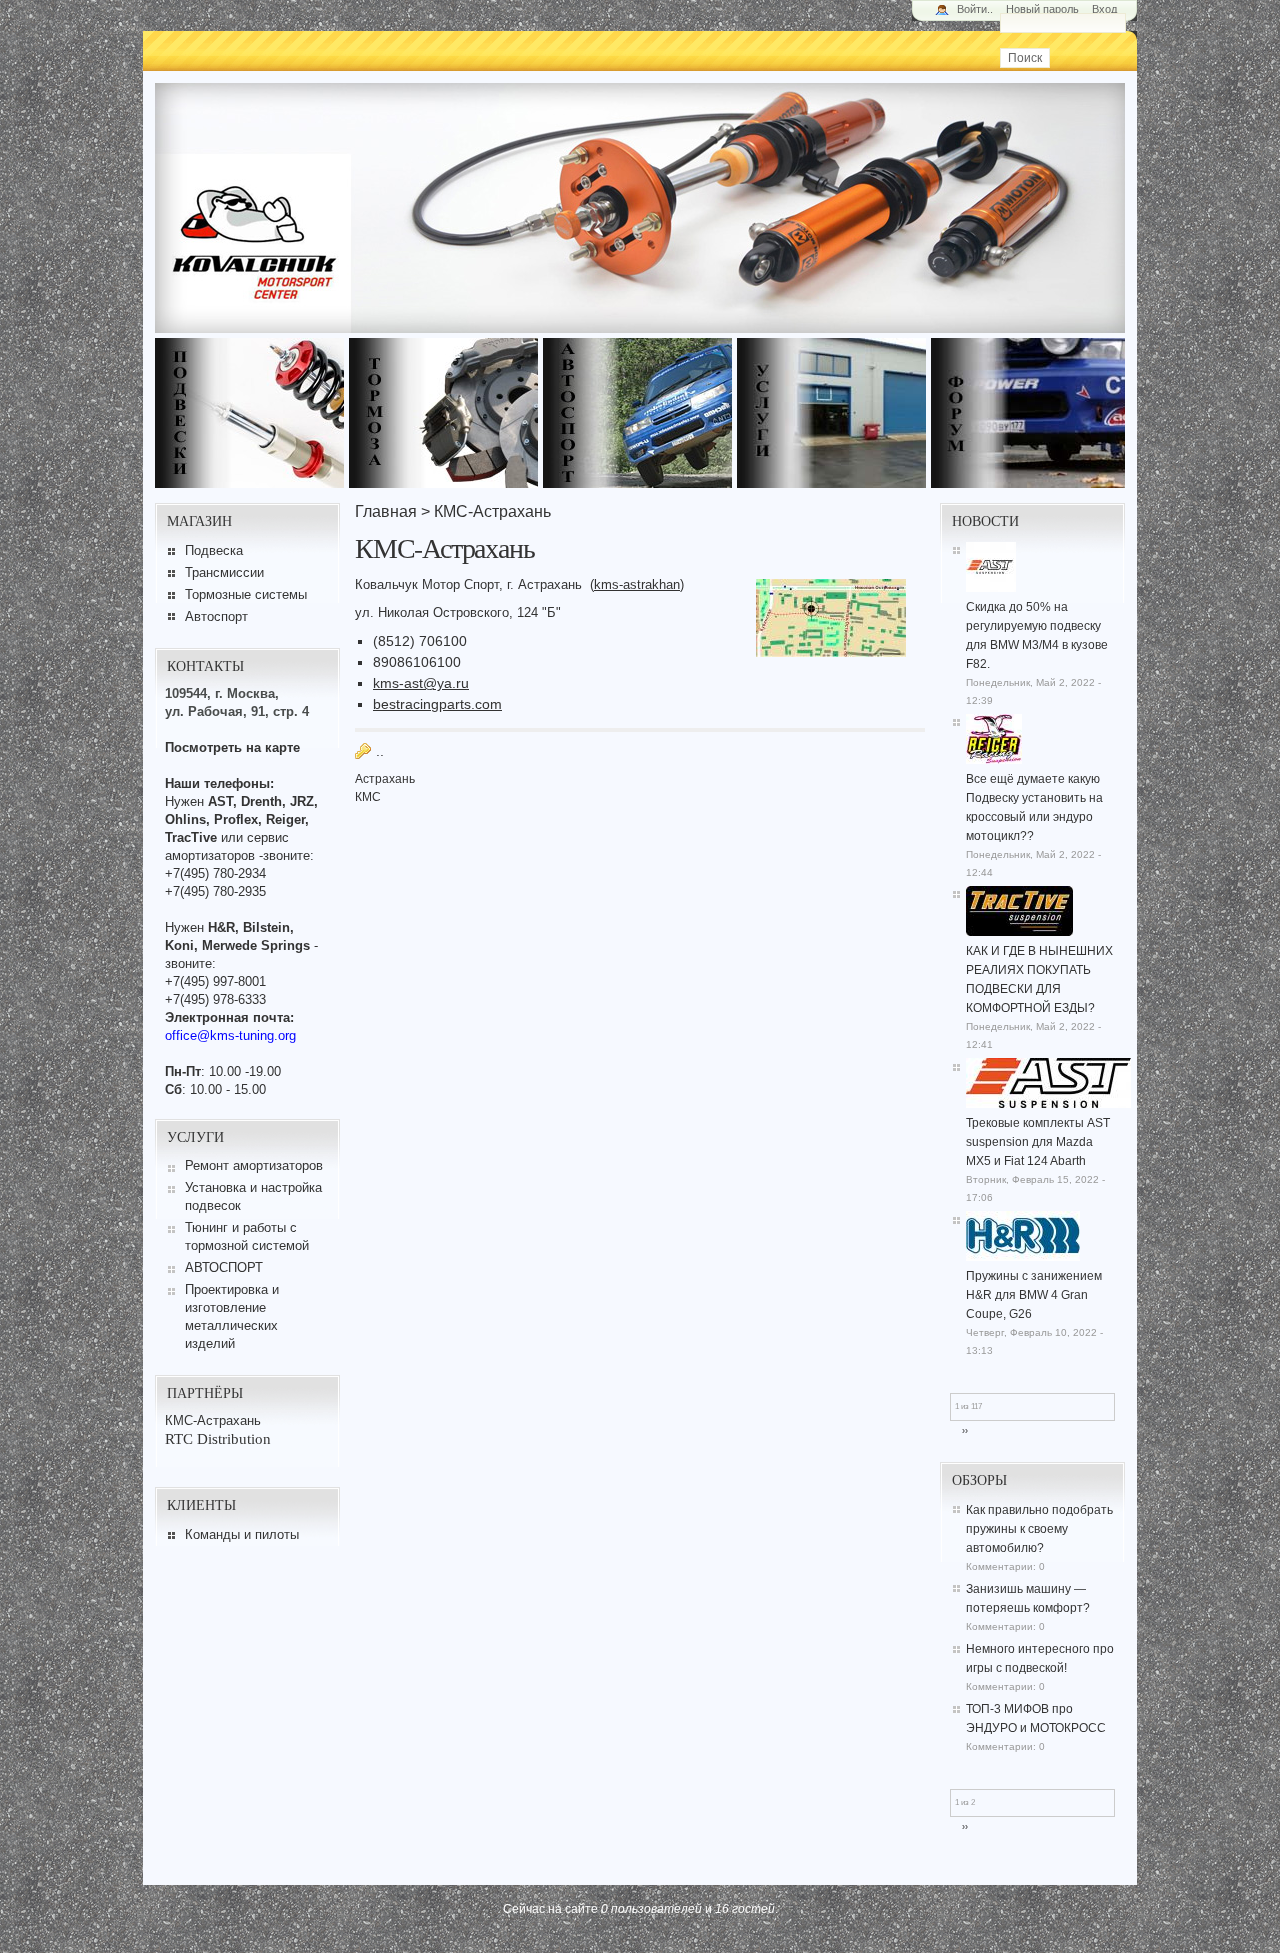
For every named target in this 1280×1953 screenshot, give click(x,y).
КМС (368, 797)
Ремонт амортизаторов (254, 1165)
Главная (386, 511)
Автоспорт (216, 616)
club (1028, 413)
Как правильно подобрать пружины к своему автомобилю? (1039, 1529)
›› (965, 1431)
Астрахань (385, 779)
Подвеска (214, 550)
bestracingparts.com (437, 704)
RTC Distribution (218, 1439)
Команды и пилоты (242, 1534)
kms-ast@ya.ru (421, 683)
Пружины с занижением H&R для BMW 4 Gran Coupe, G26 (1034, 1295)
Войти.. (975, 9)
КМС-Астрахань (213, 1420)
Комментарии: (1002, 1566)
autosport (640, 413)
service (834, 413)
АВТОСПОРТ (224, 1267)
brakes (446, 413)
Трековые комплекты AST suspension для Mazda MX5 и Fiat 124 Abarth (1038, 1142)
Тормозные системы (246, 594)
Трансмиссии (224, 572)
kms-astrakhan (637, 584)
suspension (252, 413)
